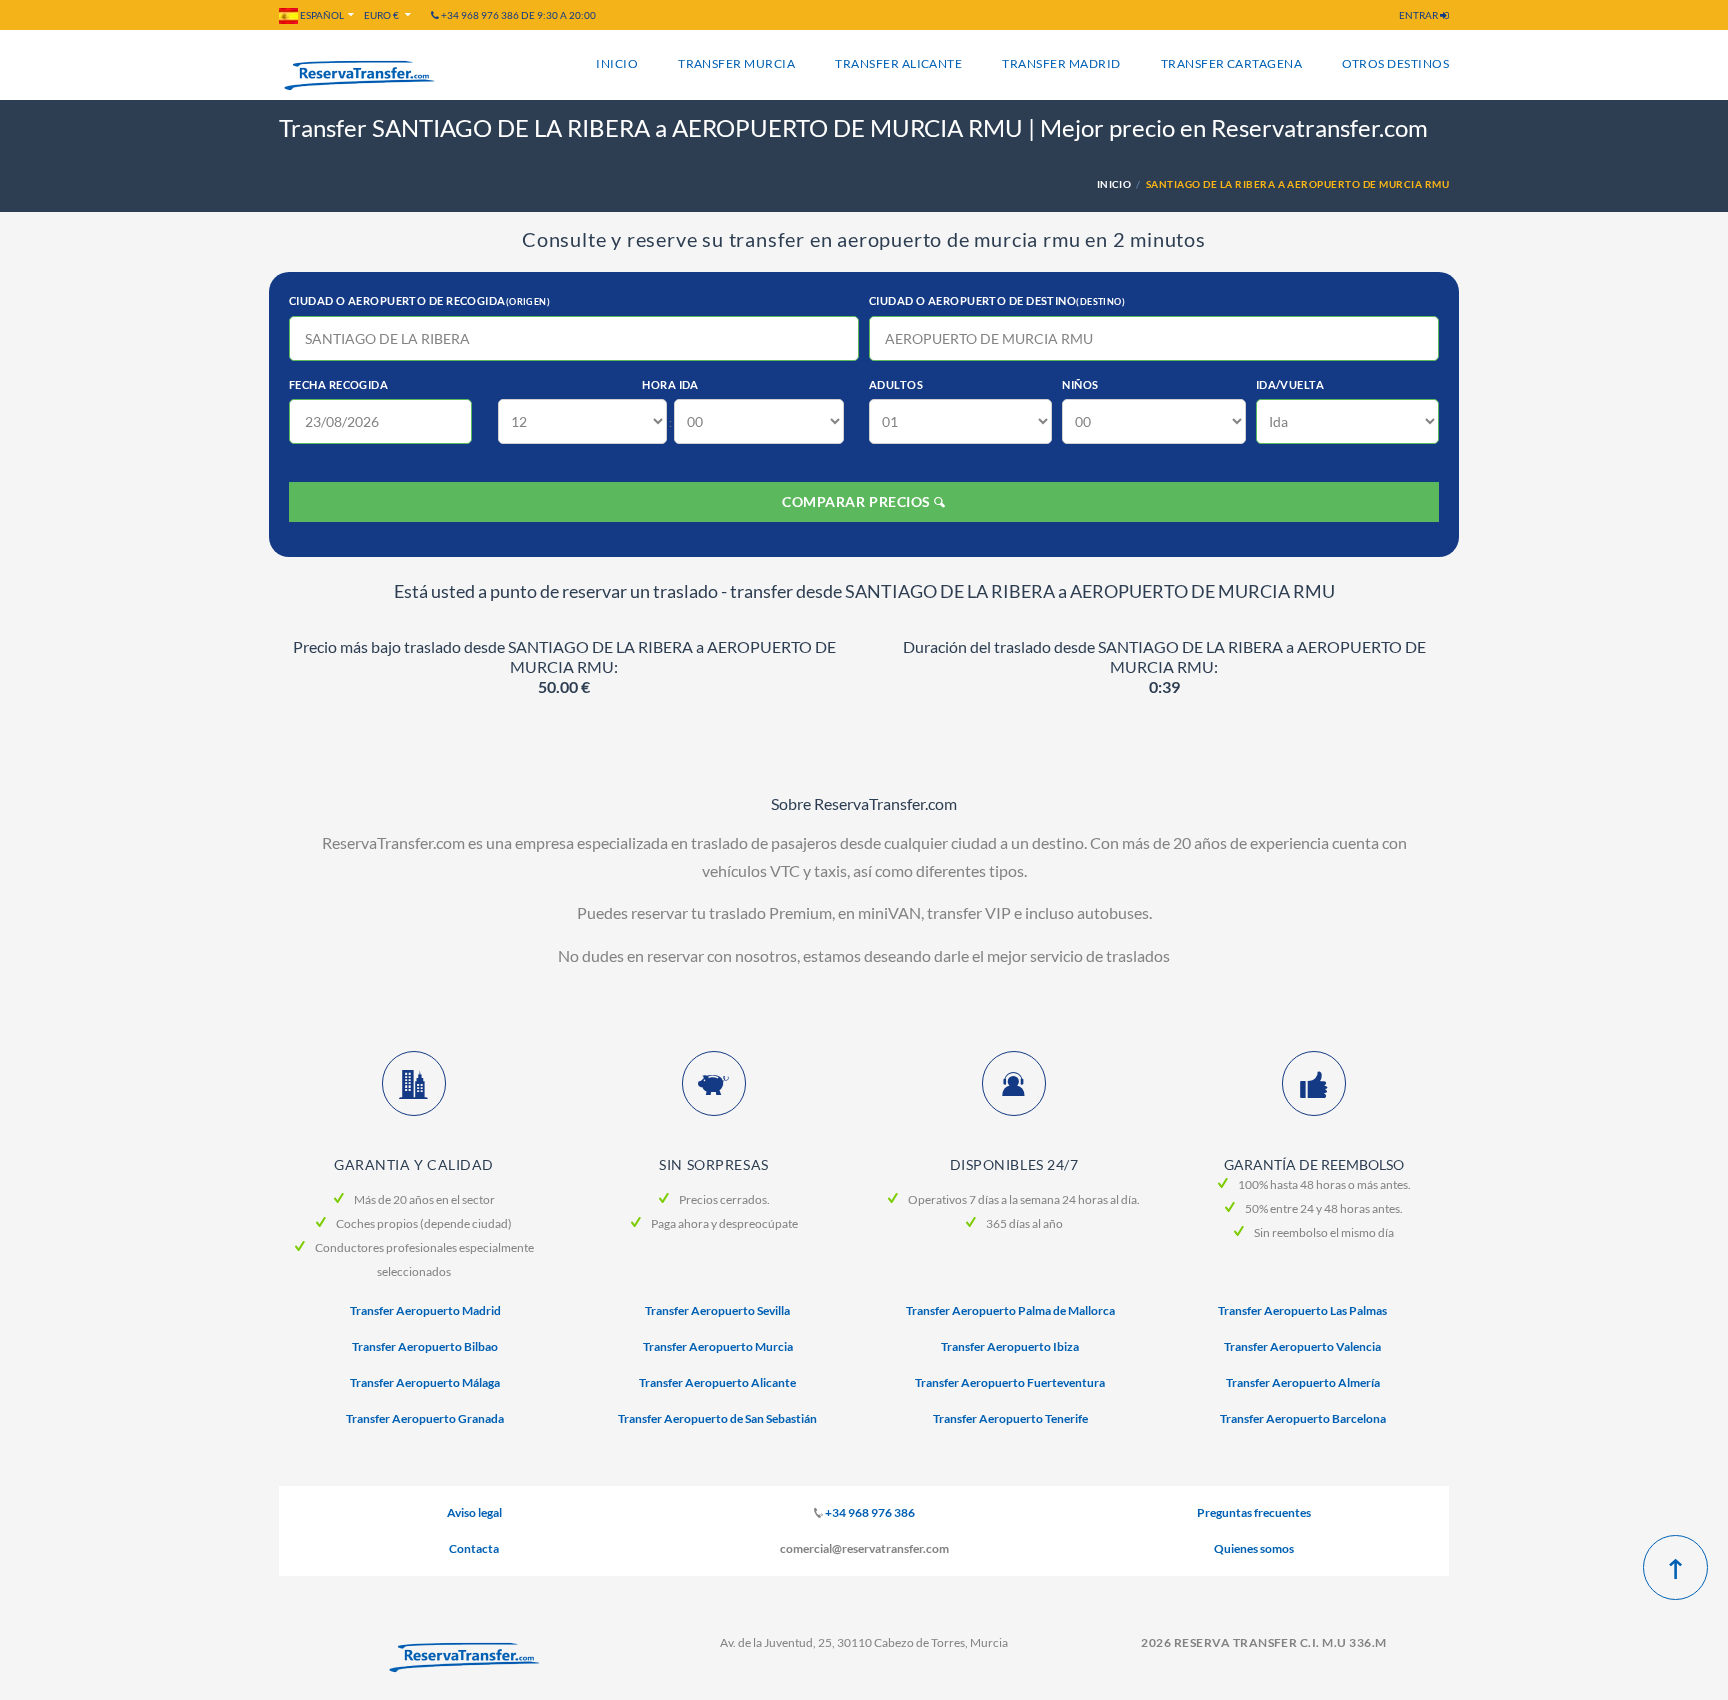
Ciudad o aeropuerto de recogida (419, 300)
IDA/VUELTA (1290, 384)
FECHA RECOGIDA (338, 384)
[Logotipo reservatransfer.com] (464, 1658)
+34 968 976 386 (870, 1512)
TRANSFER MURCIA (736, 63)
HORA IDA (670, 384)
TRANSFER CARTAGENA (1232, 63)
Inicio (617, 63)
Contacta (474, 1548)
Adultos (896, 384)
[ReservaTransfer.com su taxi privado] (359, 76)
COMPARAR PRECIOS (858, 501)
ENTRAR (1419, 15)
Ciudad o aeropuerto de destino (997, 300)
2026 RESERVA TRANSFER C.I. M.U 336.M (1263, 1642)
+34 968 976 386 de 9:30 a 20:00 (517, 15)
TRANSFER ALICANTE (898, 63)
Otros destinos (1395, 63)
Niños (1080, 384)
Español (321, 15)
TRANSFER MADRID (1061, 63)
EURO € (382, 15)
